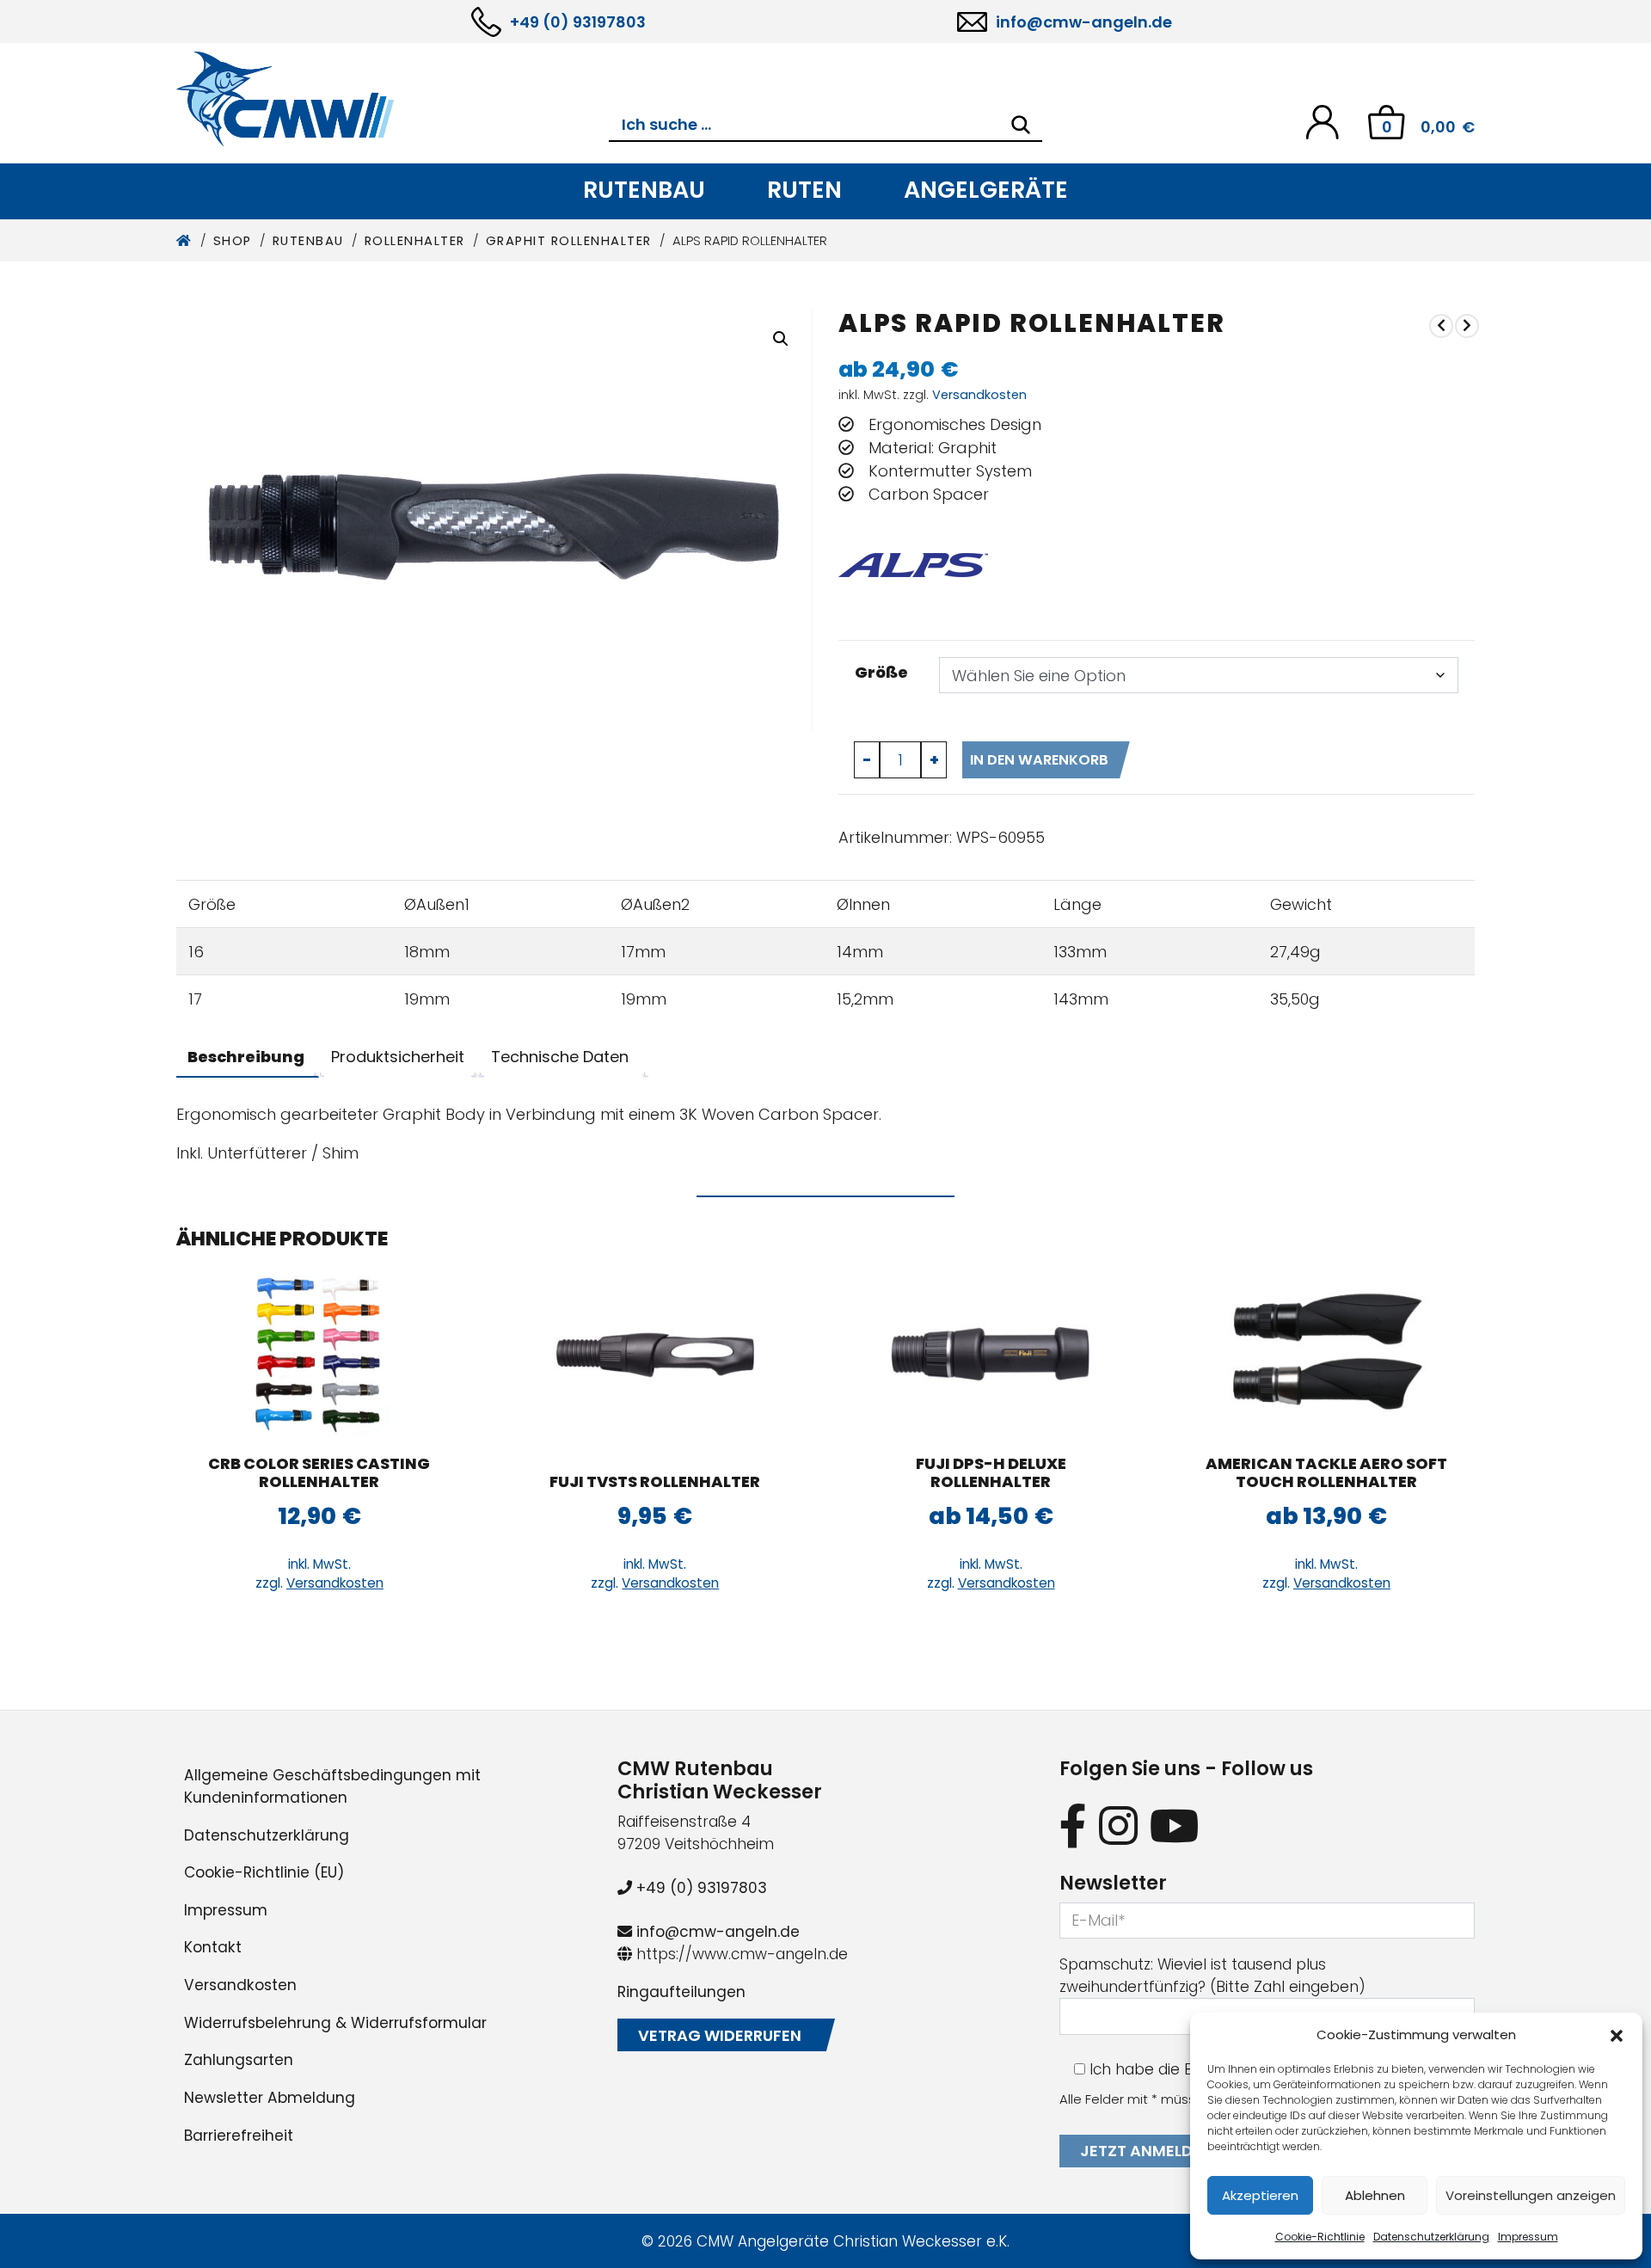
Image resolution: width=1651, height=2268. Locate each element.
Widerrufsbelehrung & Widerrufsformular (335, 2023)
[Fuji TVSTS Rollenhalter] (655, 1353)
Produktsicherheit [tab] (398, 1057)
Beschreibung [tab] (246, 1057)
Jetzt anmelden (1146, 2151)
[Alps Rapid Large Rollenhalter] (1441, 326)
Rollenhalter (415, 241)
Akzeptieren (1260, 2195)
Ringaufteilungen (681, 1992)
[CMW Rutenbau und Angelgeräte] (393, 99)
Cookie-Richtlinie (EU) (264, 1872)
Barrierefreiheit (239, 2136)
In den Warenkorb (1039, 760)
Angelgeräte (986, 190)
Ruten (804, 190)
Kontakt (213, 1947)
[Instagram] (1118, 1825)
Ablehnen (1375, 2195)
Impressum (1528, 2237)
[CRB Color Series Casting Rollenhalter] (319, 1353)
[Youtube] (1175, 1825)
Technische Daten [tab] (560, 1057)
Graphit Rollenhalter (569, 241)
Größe (881, 672)
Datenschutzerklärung (1431, 2237)
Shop (233, 241)
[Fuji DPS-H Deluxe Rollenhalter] (991, 1353)
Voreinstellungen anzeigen (1531, 2195)
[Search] (1021, 125)
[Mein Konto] (1322, 121)
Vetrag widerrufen (720, 2035)
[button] (1617, 2035)
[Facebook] (1073, 1825)
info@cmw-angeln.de (1084, 22)
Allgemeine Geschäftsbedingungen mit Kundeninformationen (332, 1786)
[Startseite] (184, 241)
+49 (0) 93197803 (578, 22)
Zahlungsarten (239, 2060)
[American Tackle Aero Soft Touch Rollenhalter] (1467, 326)
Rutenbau (644, 190)
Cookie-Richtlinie (1320, 2237)
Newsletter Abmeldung (270, 2098)
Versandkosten (979, 395)
